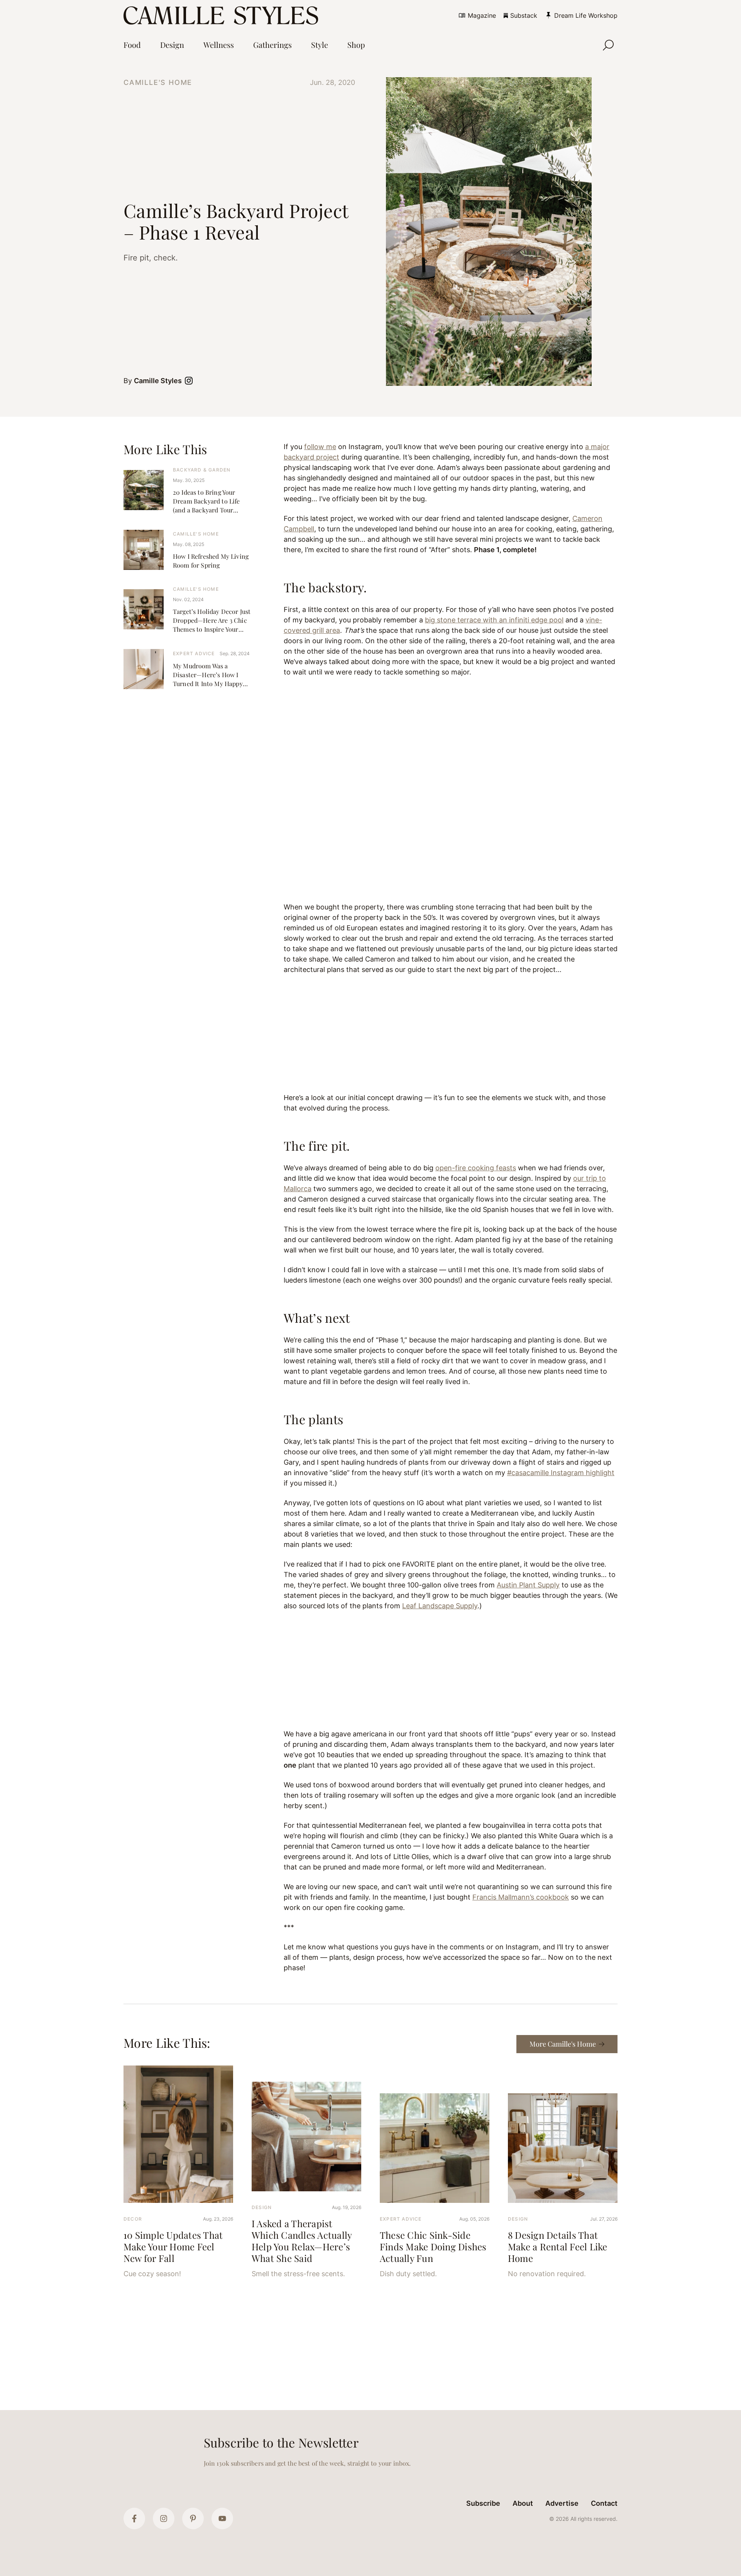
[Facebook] (134, 2519)
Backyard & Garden (202, 470)
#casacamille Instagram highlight (561, 1473)
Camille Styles (158, 381)
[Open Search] (608, 45)
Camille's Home (158, 82)
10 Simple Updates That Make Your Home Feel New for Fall (173, 2246)
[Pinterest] (193, 2519)
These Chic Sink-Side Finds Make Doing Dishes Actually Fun (433, 2246)
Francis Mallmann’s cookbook (521, 1897)
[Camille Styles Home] (222, 15)
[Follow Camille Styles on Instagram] (190, 381)
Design (262, 2207)
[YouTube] (222, 2519)
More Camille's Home (563, 2044)
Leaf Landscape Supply (440, 1606)
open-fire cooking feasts (476, 1168)
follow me (320, 447)
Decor (133, 2219)
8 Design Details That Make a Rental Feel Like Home (558, 2246)
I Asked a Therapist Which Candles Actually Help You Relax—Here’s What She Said (302, 2241)
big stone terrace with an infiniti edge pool (494, 620)
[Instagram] (164, 2519)
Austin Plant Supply (528, 1585)
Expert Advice (194, 653)
